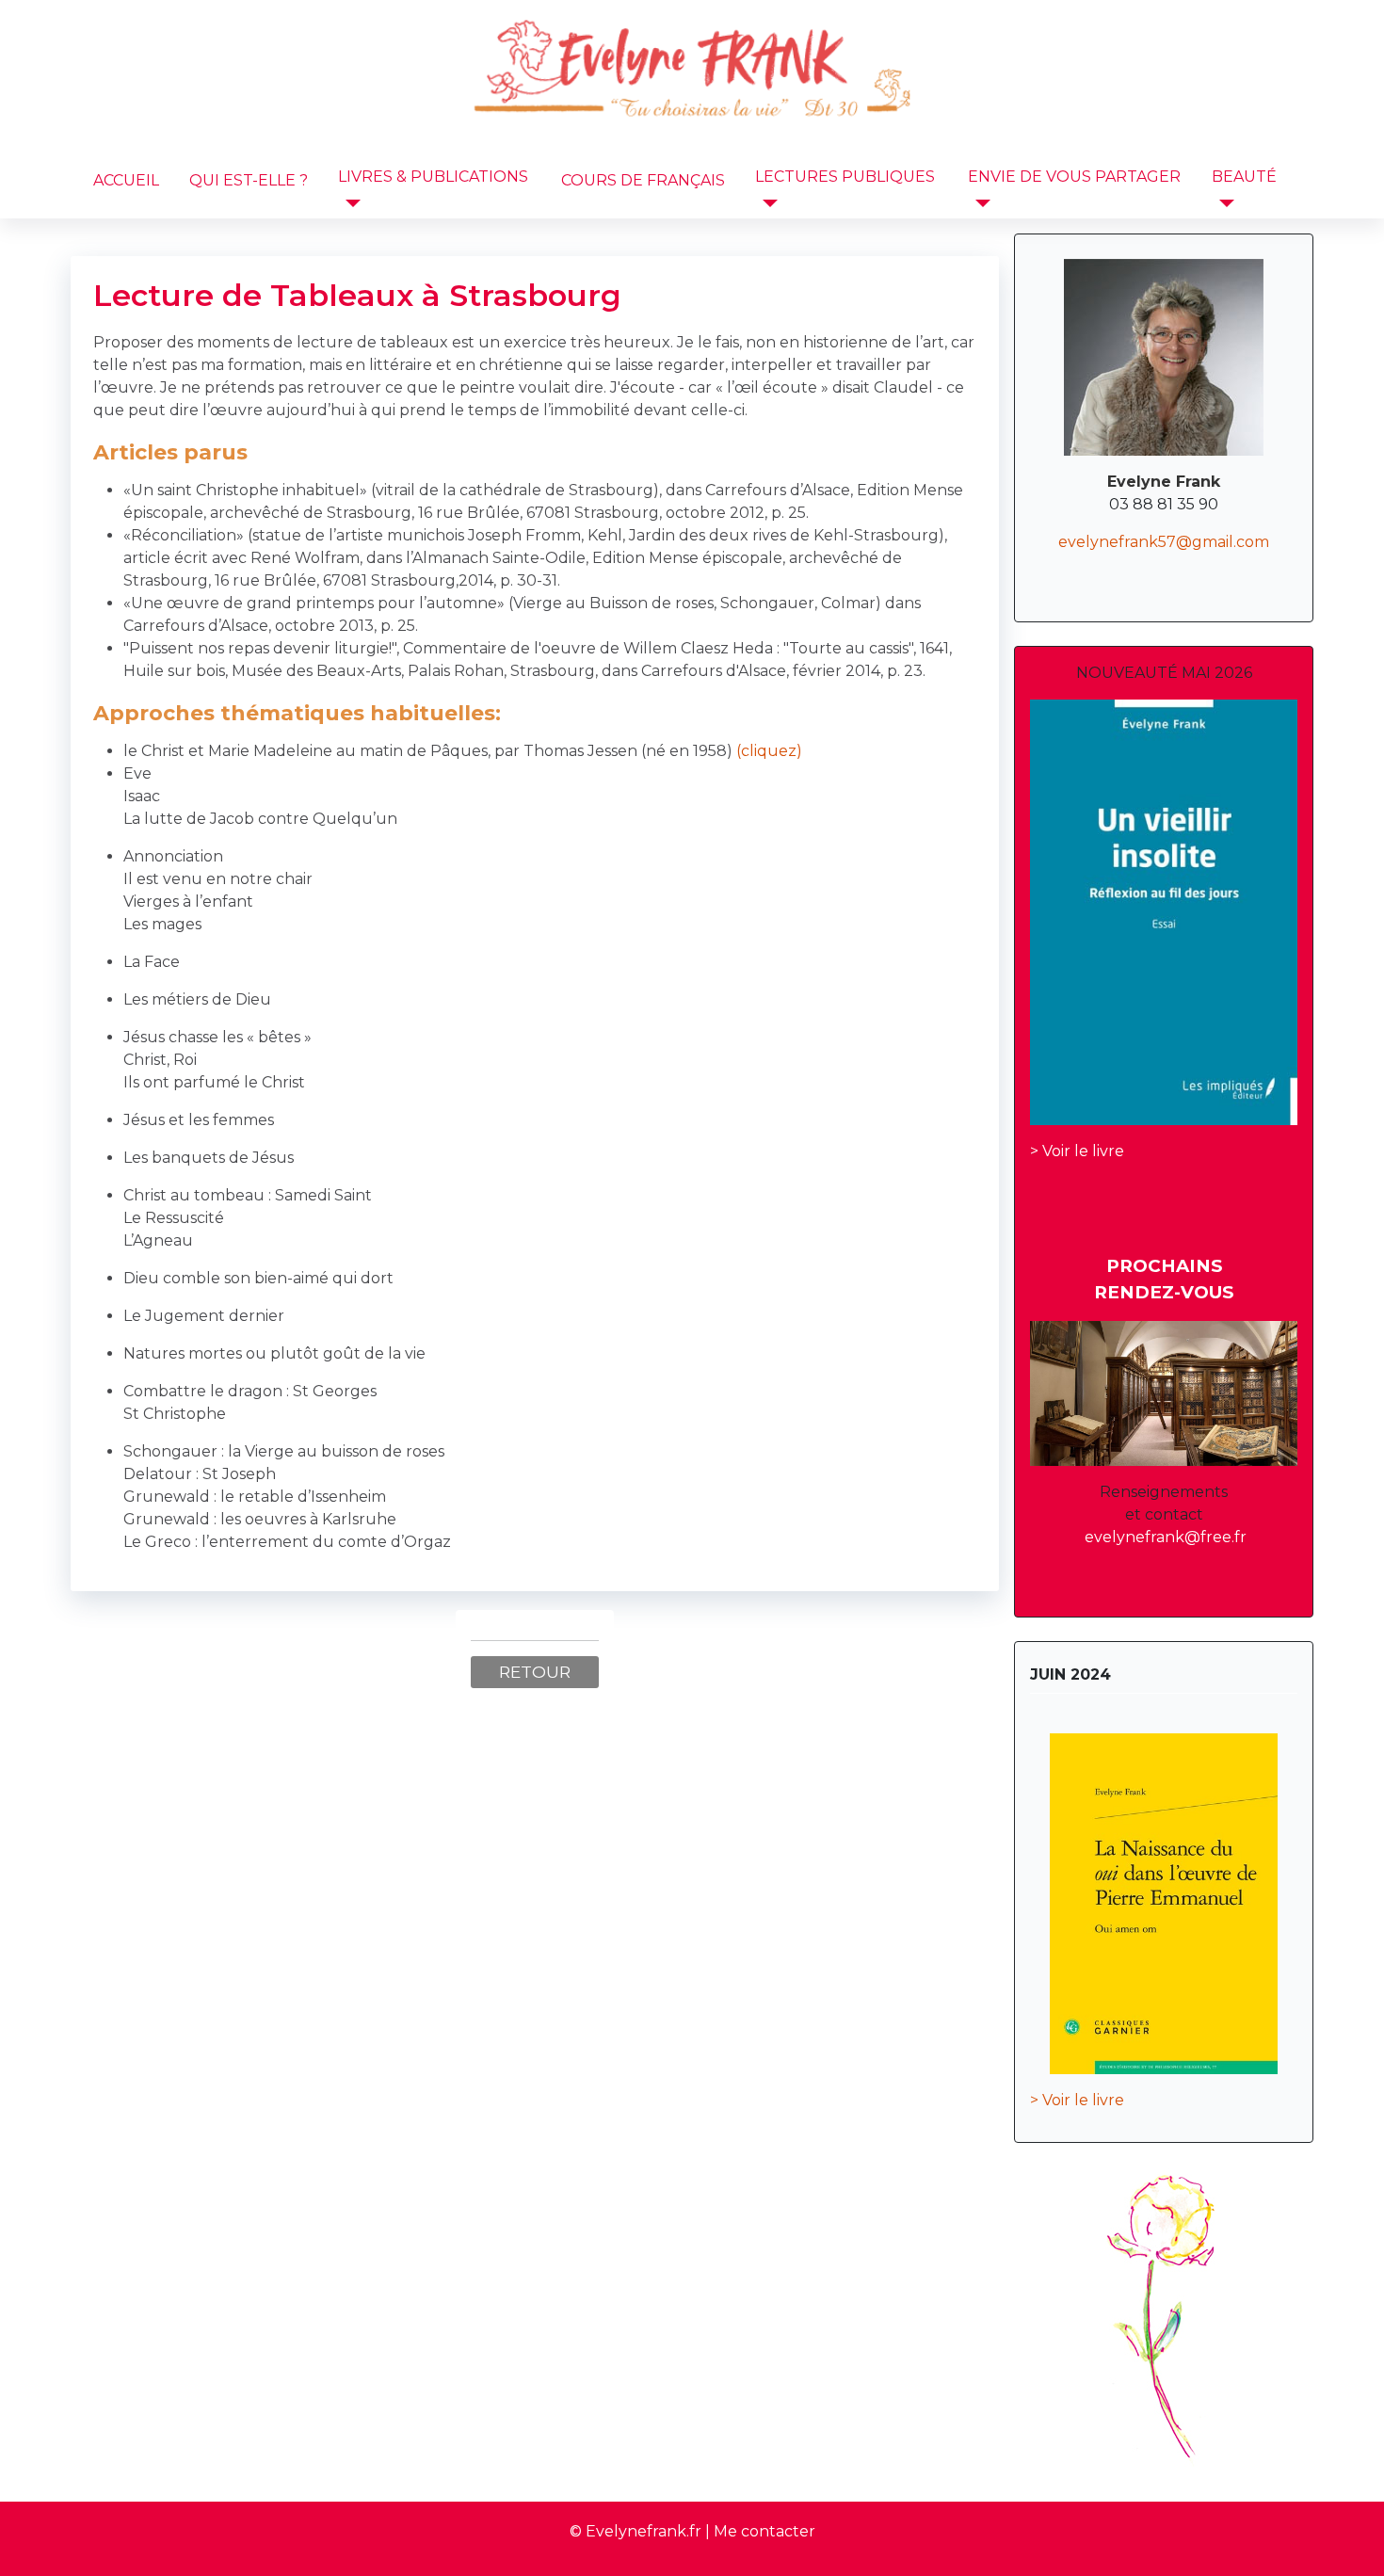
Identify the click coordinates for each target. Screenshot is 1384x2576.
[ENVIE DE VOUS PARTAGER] (979, 203)
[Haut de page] (1351, 2541)
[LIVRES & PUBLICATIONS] (349, 203)
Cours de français (643, 180)
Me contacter (764, 2531)
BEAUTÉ (1244, 177)
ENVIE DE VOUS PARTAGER (1074, 177)
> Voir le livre (1077, 1151)
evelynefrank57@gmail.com (1164, 542)
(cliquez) (767, 751)
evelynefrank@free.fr (1166, 1537)
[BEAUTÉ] (1223, 203)
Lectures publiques (845, 177)
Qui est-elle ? (249, 180)
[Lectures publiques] (766, 203)
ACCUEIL (126, 180)
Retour (535, 1672)
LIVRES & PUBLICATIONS (433, 177)
